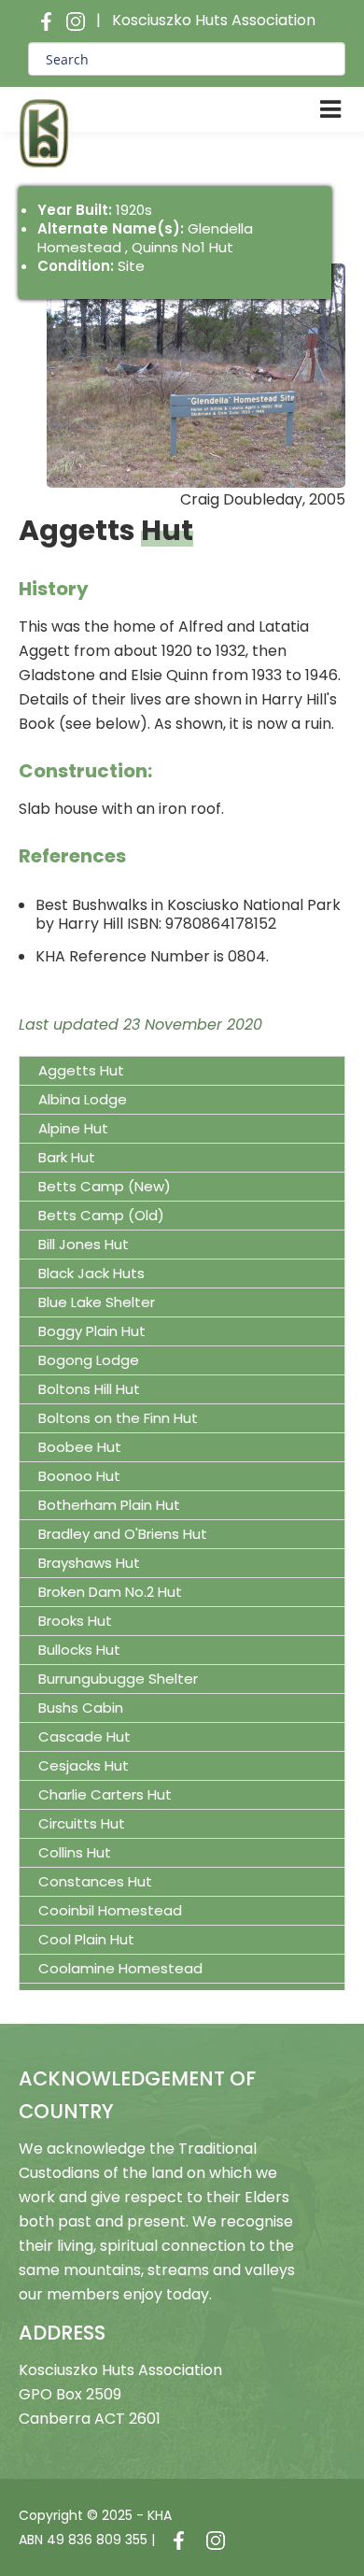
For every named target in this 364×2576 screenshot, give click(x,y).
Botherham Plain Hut (109, 1505)
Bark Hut (67, 1157)
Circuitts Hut (82, 1823)
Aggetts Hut (81, 1070)
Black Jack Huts (91, 1273)
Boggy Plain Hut (92, 1331)
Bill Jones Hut (84, 1244)
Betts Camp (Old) (101, 1215)
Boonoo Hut (79, 1476)
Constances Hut (95, 1881)
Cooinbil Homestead (110, 1910)
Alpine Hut (73, 1128)
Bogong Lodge (89, 1360)
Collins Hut (75, 1852)
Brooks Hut (75, 1621)
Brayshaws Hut (89, 1563)
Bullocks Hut (79, 1650)
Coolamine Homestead (120, 1968)
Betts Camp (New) (105, 1186)
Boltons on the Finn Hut (118, 1418)
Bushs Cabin (81, 1708)
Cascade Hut (84, 1736)
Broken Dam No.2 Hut (110, 1592)
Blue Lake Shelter (97, 1302)
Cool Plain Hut (86, 1939)
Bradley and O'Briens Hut (123, 1534)
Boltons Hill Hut (89, 1389)
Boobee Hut (80, 1447)
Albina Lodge (83, 1099)
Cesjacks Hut (84, 1765)
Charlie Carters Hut (105, 1794)
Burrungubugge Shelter (118, 1679)
